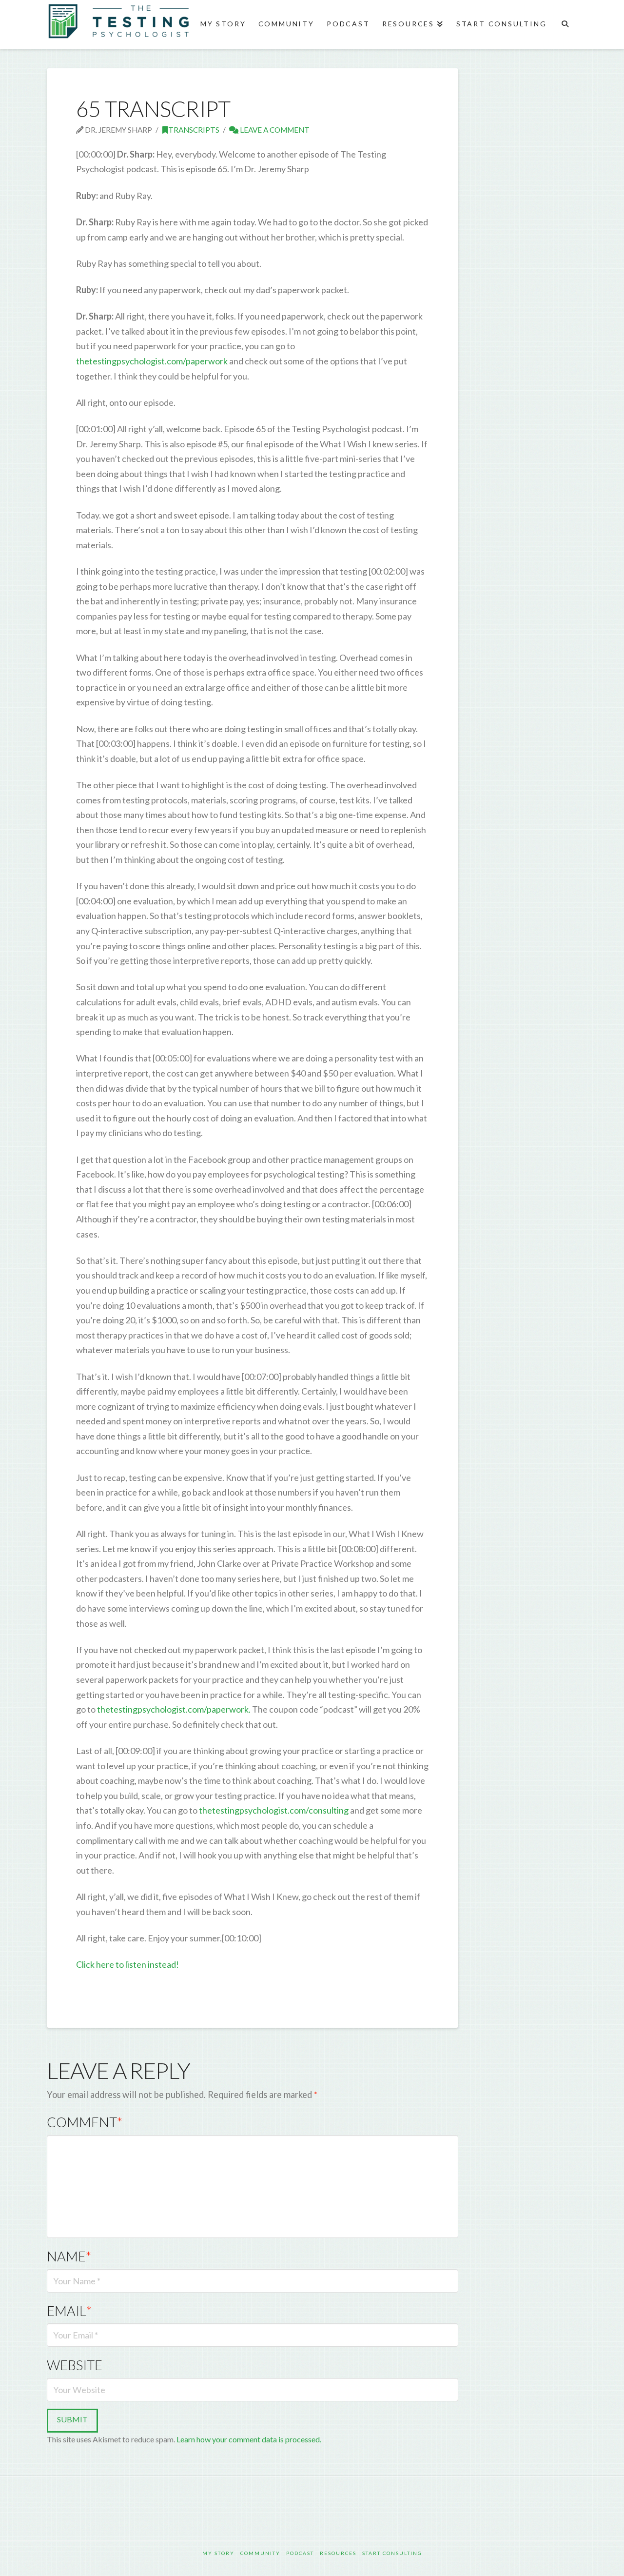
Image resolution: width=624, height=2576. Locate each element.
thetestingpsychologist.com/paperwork (152, 361)
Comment (85, 2122)
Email (69, 2311)
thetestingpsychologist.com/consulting (274, 1810)
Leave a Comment (274, 130)
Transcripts (194, 130)
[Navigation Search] (565, 24)
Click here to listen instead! (127, 1964)
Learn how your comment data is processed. (249, 2439)
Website (75, 2365)
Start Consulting (392, 2553)
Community (260, 2553)
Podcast (300, 2553)
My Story (218, 2553)
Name (69, 2256)
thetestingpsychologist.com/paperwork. (174, 1709)
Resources (338, 2553)
